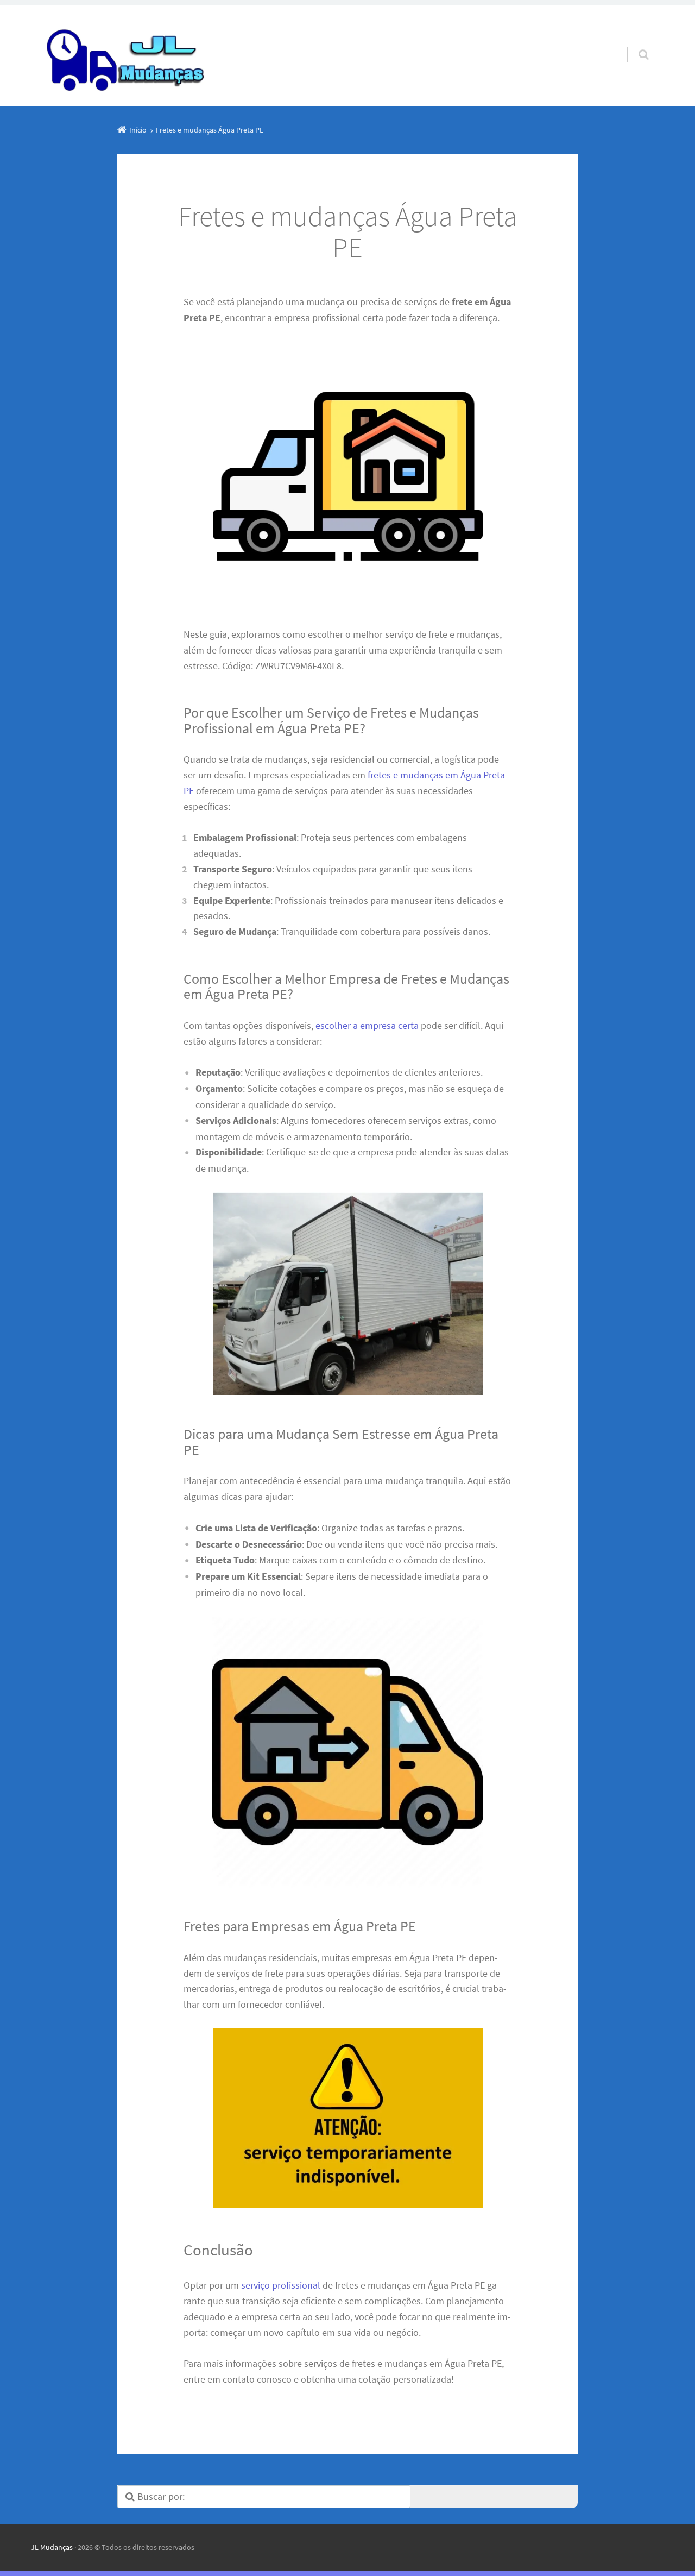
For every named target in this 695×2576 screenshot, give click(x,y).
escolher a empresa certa (367, 1025)
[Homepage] (127, 56)
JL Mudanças (52, 2547)
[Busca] (633, 43)
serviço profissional (281, 2285)
